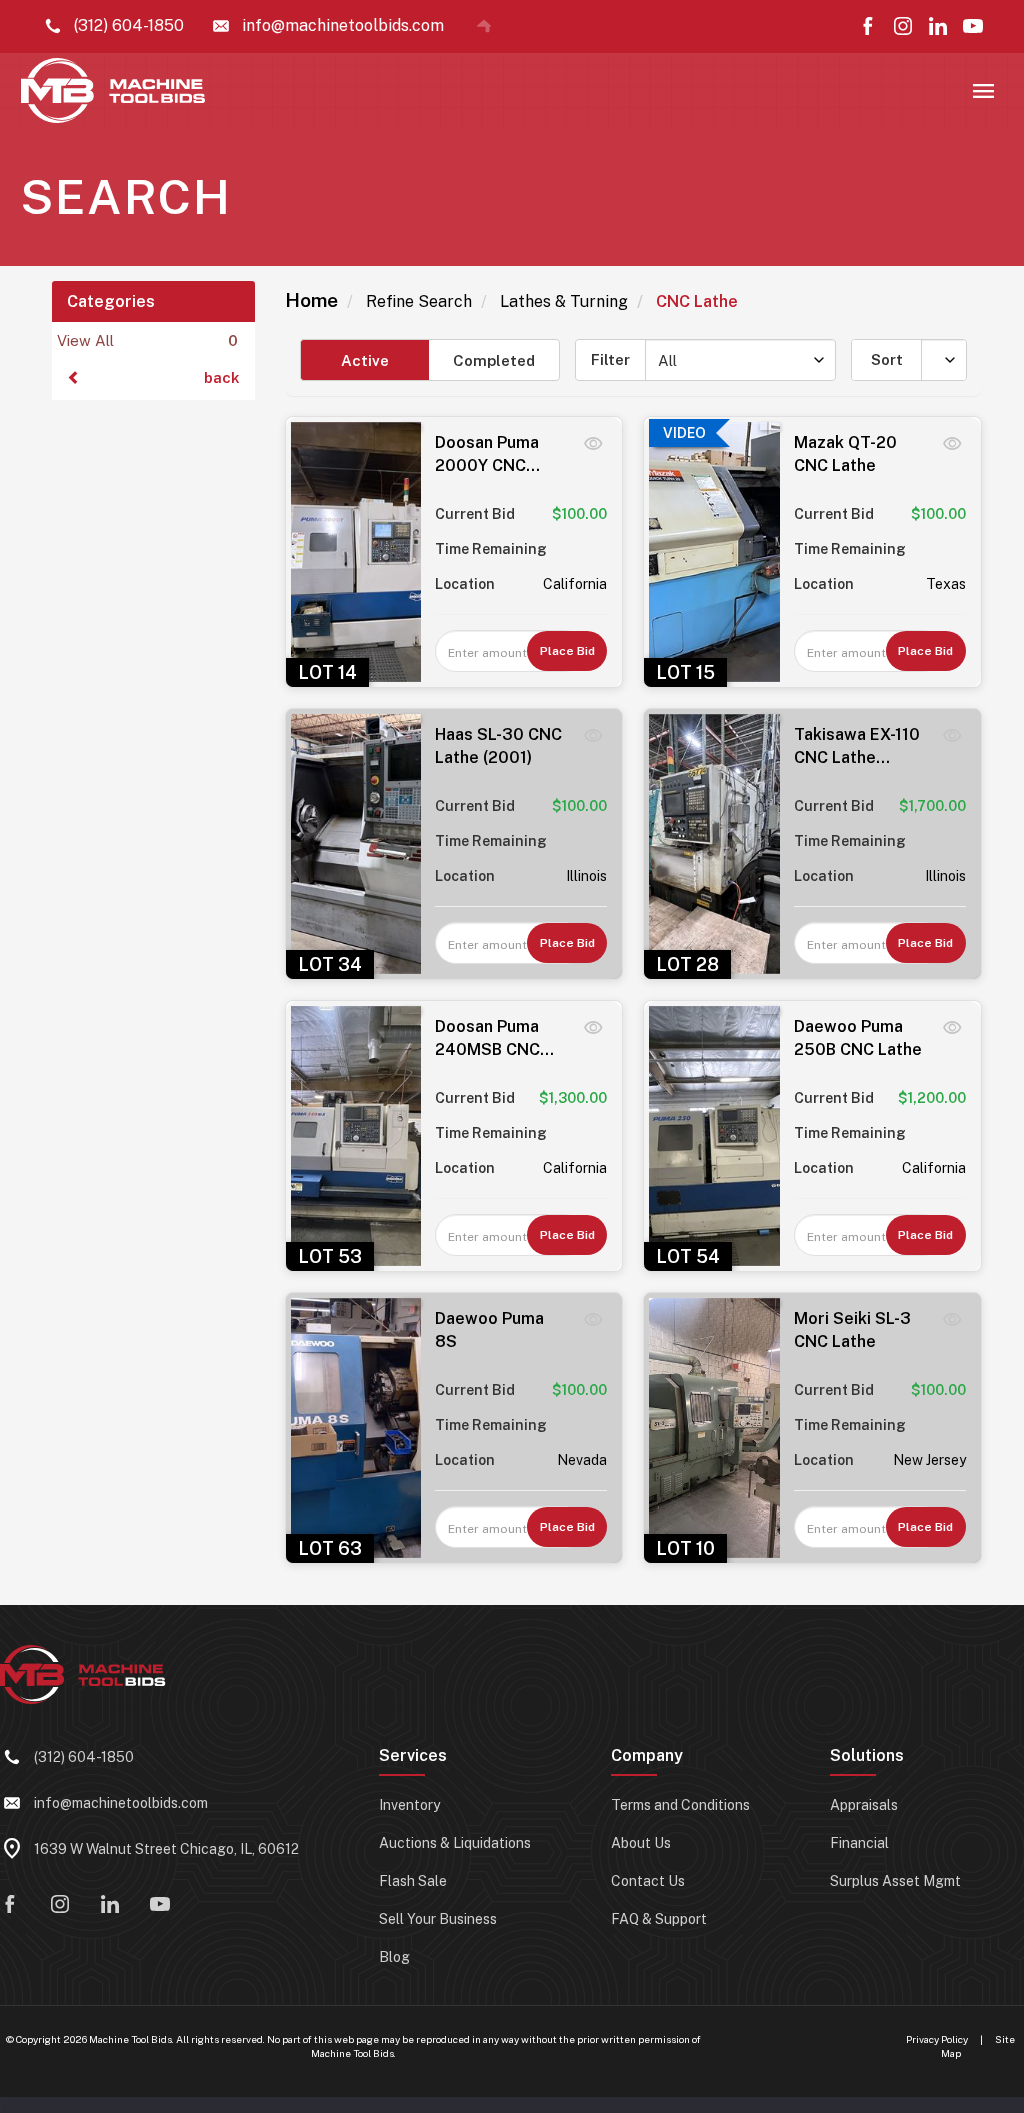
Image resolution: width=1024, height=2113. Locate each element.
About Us (641, 1843)
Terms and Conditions (680, 1805)
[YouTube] (973, 26)
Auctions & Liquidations (455, 1843)
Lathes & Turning (564, 301)
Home (311, 300)
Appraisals (864, 1805)
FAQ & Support (659, 1919)
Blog (394, 1957)
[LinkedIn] (938, 26)
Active (365, 360)
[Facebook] (868, 26)
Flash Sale (413, 1881)
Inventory (409, 1805)
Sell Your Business (438, 1919)
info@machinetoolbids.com (121, 1803)
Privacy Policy (937, 2039)
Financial (859, 1843)
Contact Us (648, 1881)
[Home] (484, 26)
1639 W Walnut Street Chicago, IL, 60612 (166, 1849)
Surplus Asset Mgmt (895, 1881)
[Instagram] (903, 26)
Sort (887, 359)
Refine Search (419, 301)
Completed (494, 360)
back (222, 377)
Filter (610, 359)
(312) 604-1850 (84, 1757)
